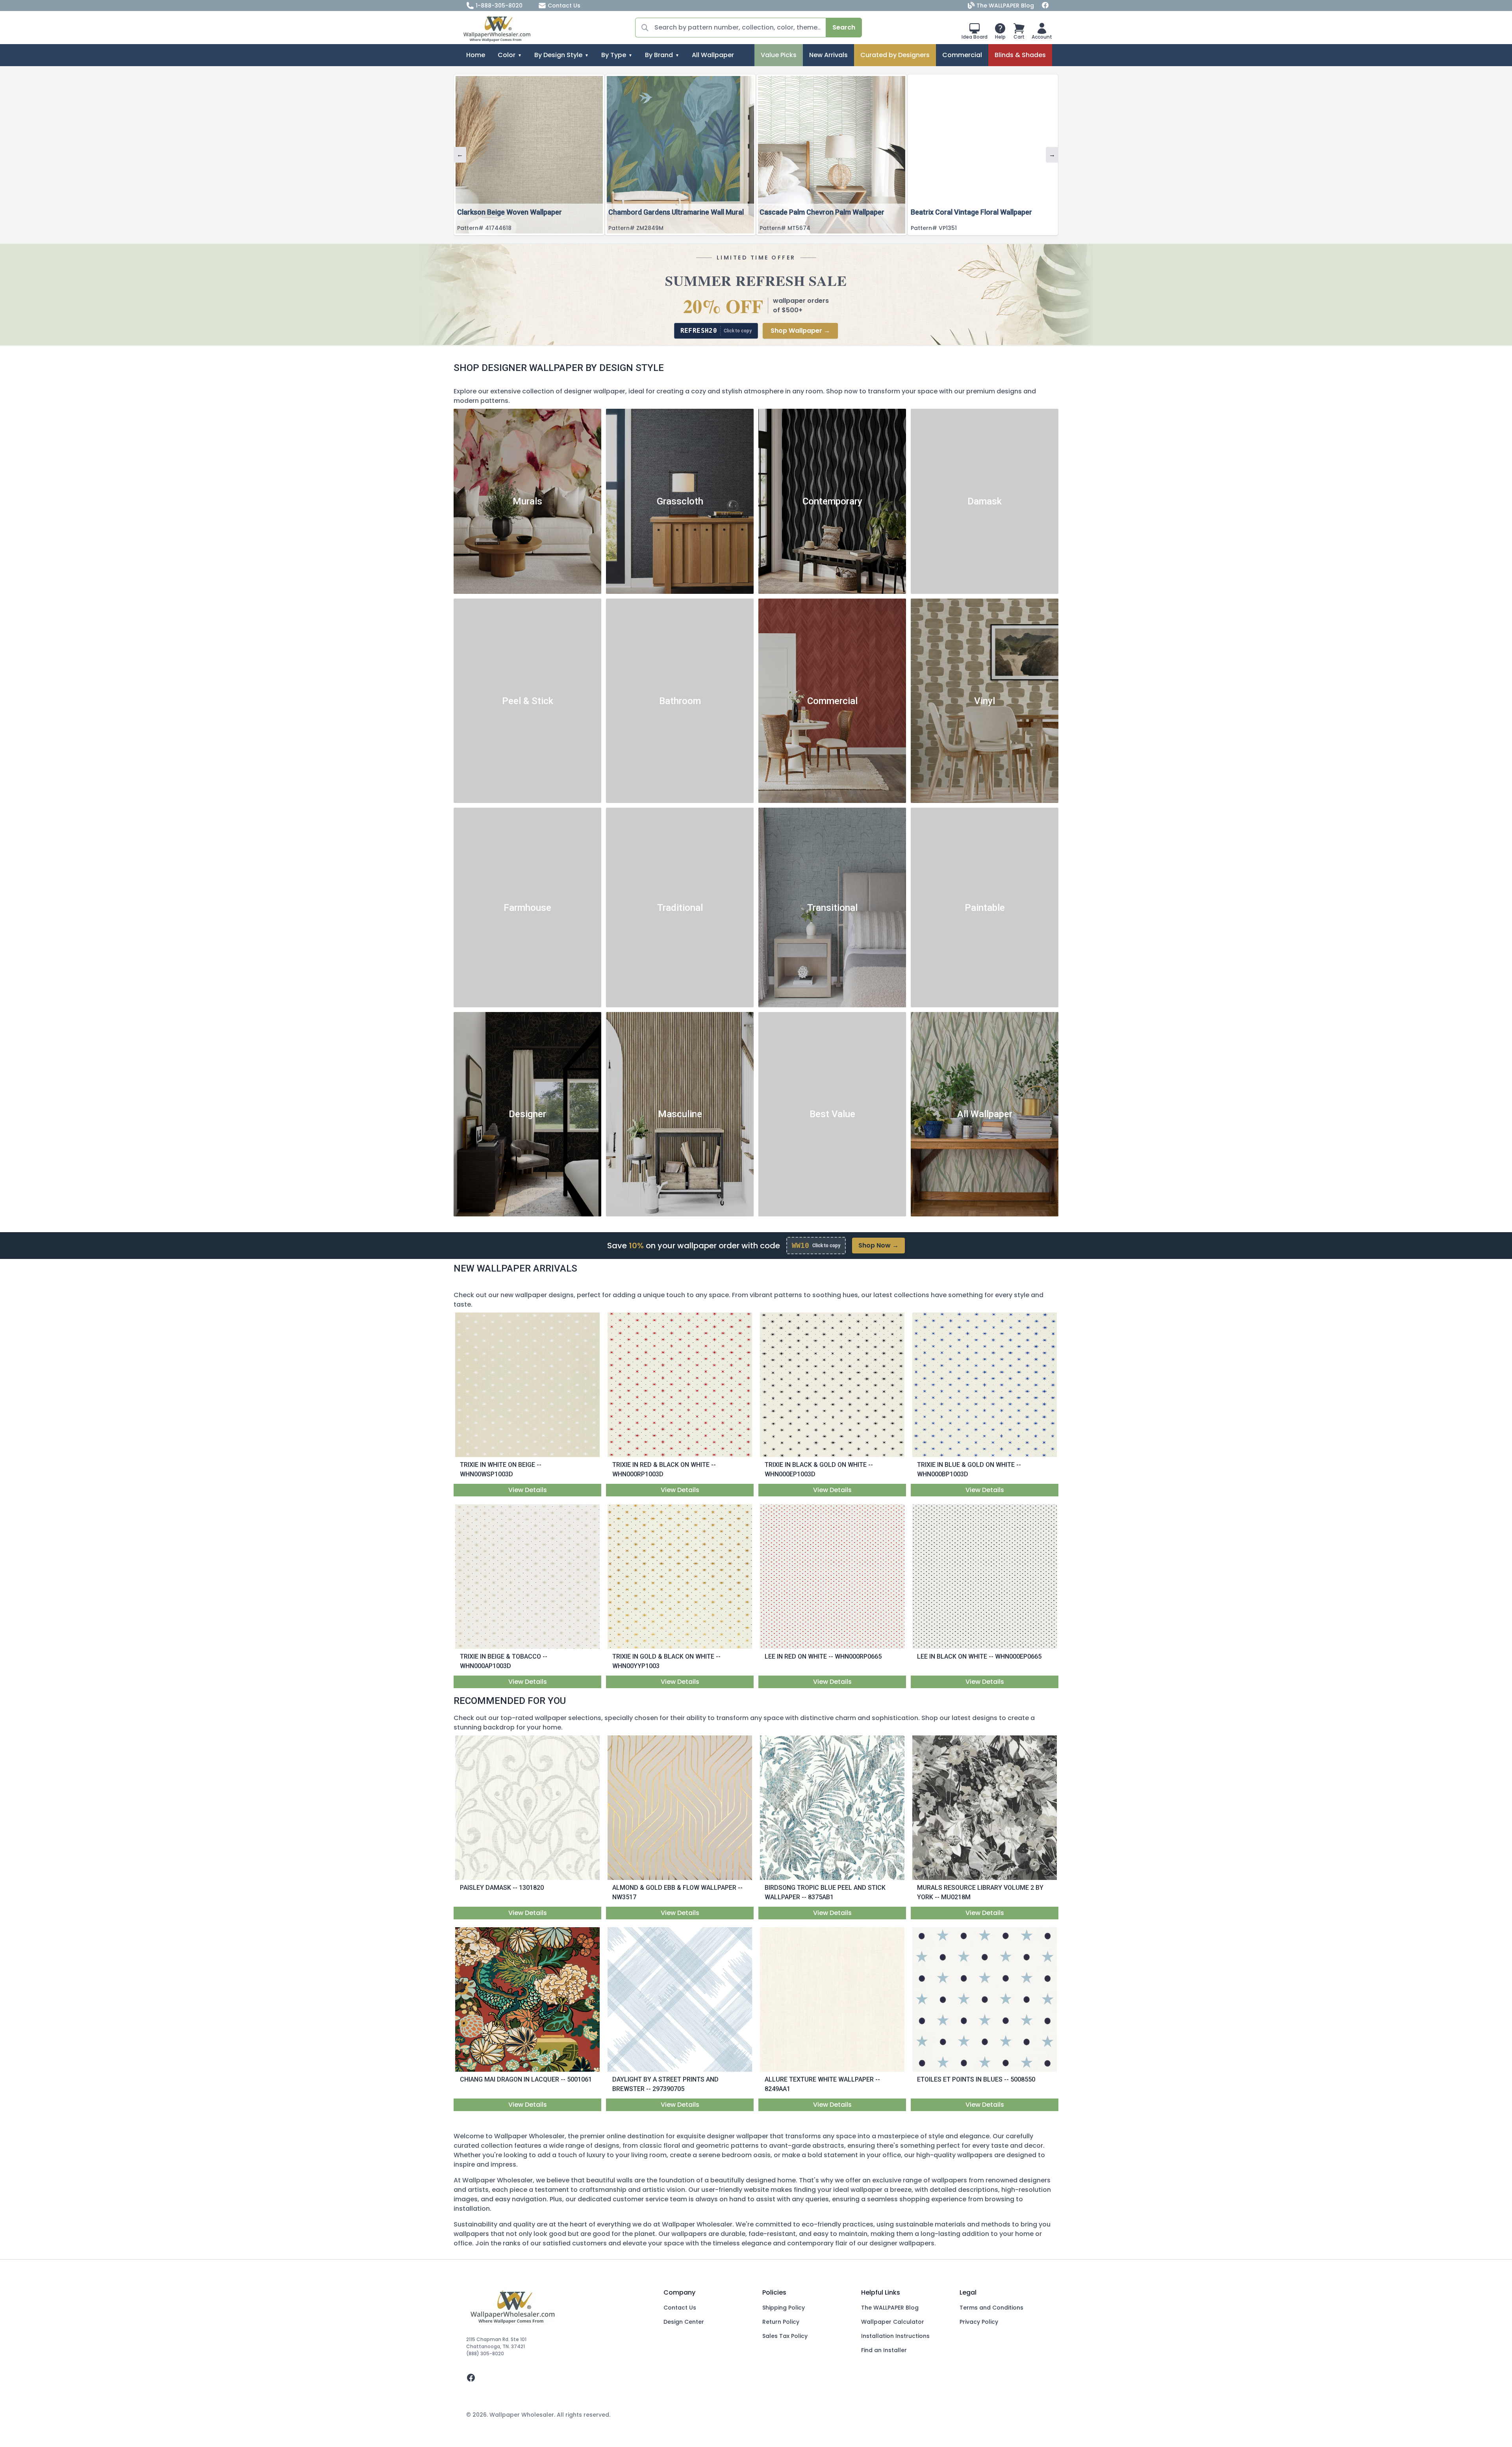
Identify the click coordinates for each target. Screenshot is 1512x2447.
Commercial (962, 55)
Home (476, 55)
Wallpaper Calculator (893, 2322)
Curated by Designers (895, 55)
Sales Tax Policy (785, 2336)
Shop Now (878, 1245)
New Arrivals (828, 55)
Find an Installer (884, 2350)
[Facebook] (1045, 6)
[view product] (528, 1385)
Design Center (684, 2322)
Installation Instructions (895, 2336)
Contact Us (564, 6)
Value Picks (779, 55)
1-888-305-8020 (499, 6)
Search (844, 27)
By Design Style (558, 55)
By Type (614, 55)
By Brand (659, 55)
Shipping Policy (784, 2308)
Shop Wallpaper (800, 331)
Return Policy (781, 2322)
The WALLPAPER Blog (1005, 6)
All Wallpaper (713, 55)
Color (507, 55)
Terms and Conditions (991, 2308)
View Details (528, 1490)
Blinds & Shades (1020, 55)
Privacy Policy (979, 2322)
